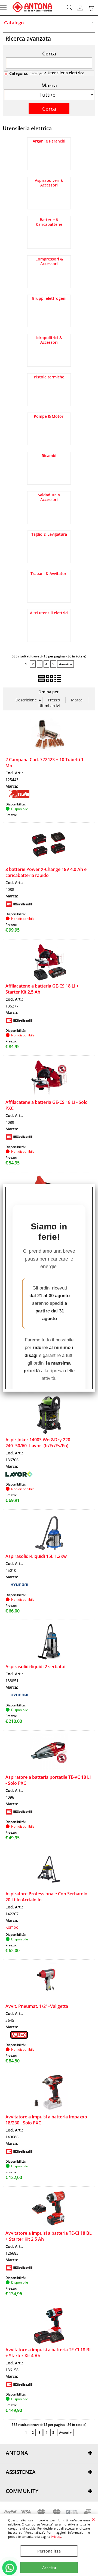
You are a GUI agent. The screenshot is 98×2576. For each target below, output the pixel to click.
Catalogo (14, 23)
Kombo (12, 1927)
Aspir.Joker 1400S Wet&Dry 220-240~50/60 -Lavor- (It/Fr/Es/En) (39, 1443)
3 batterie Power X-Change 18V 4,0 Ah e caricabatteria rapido (46, 872)
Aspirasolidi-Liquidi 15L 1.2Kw (36, 1556)
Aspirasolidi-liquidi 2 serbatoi (35, 1667)
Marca (49, 85)
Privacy (56, 2537)
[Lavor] (19, 1477)
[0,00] (91, 8)
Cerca (49, 53)
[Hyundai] (19, 1588)
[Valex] (19, 2037)
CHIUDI (94, 2519)
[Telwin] (19, 797)
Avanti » (65, 664)
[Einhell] (19, 907)
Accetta (49, 2568)
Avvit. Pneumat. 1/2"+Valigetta (37, 2006)
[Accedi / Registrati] (81, 8)
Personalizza (49, 2551)
